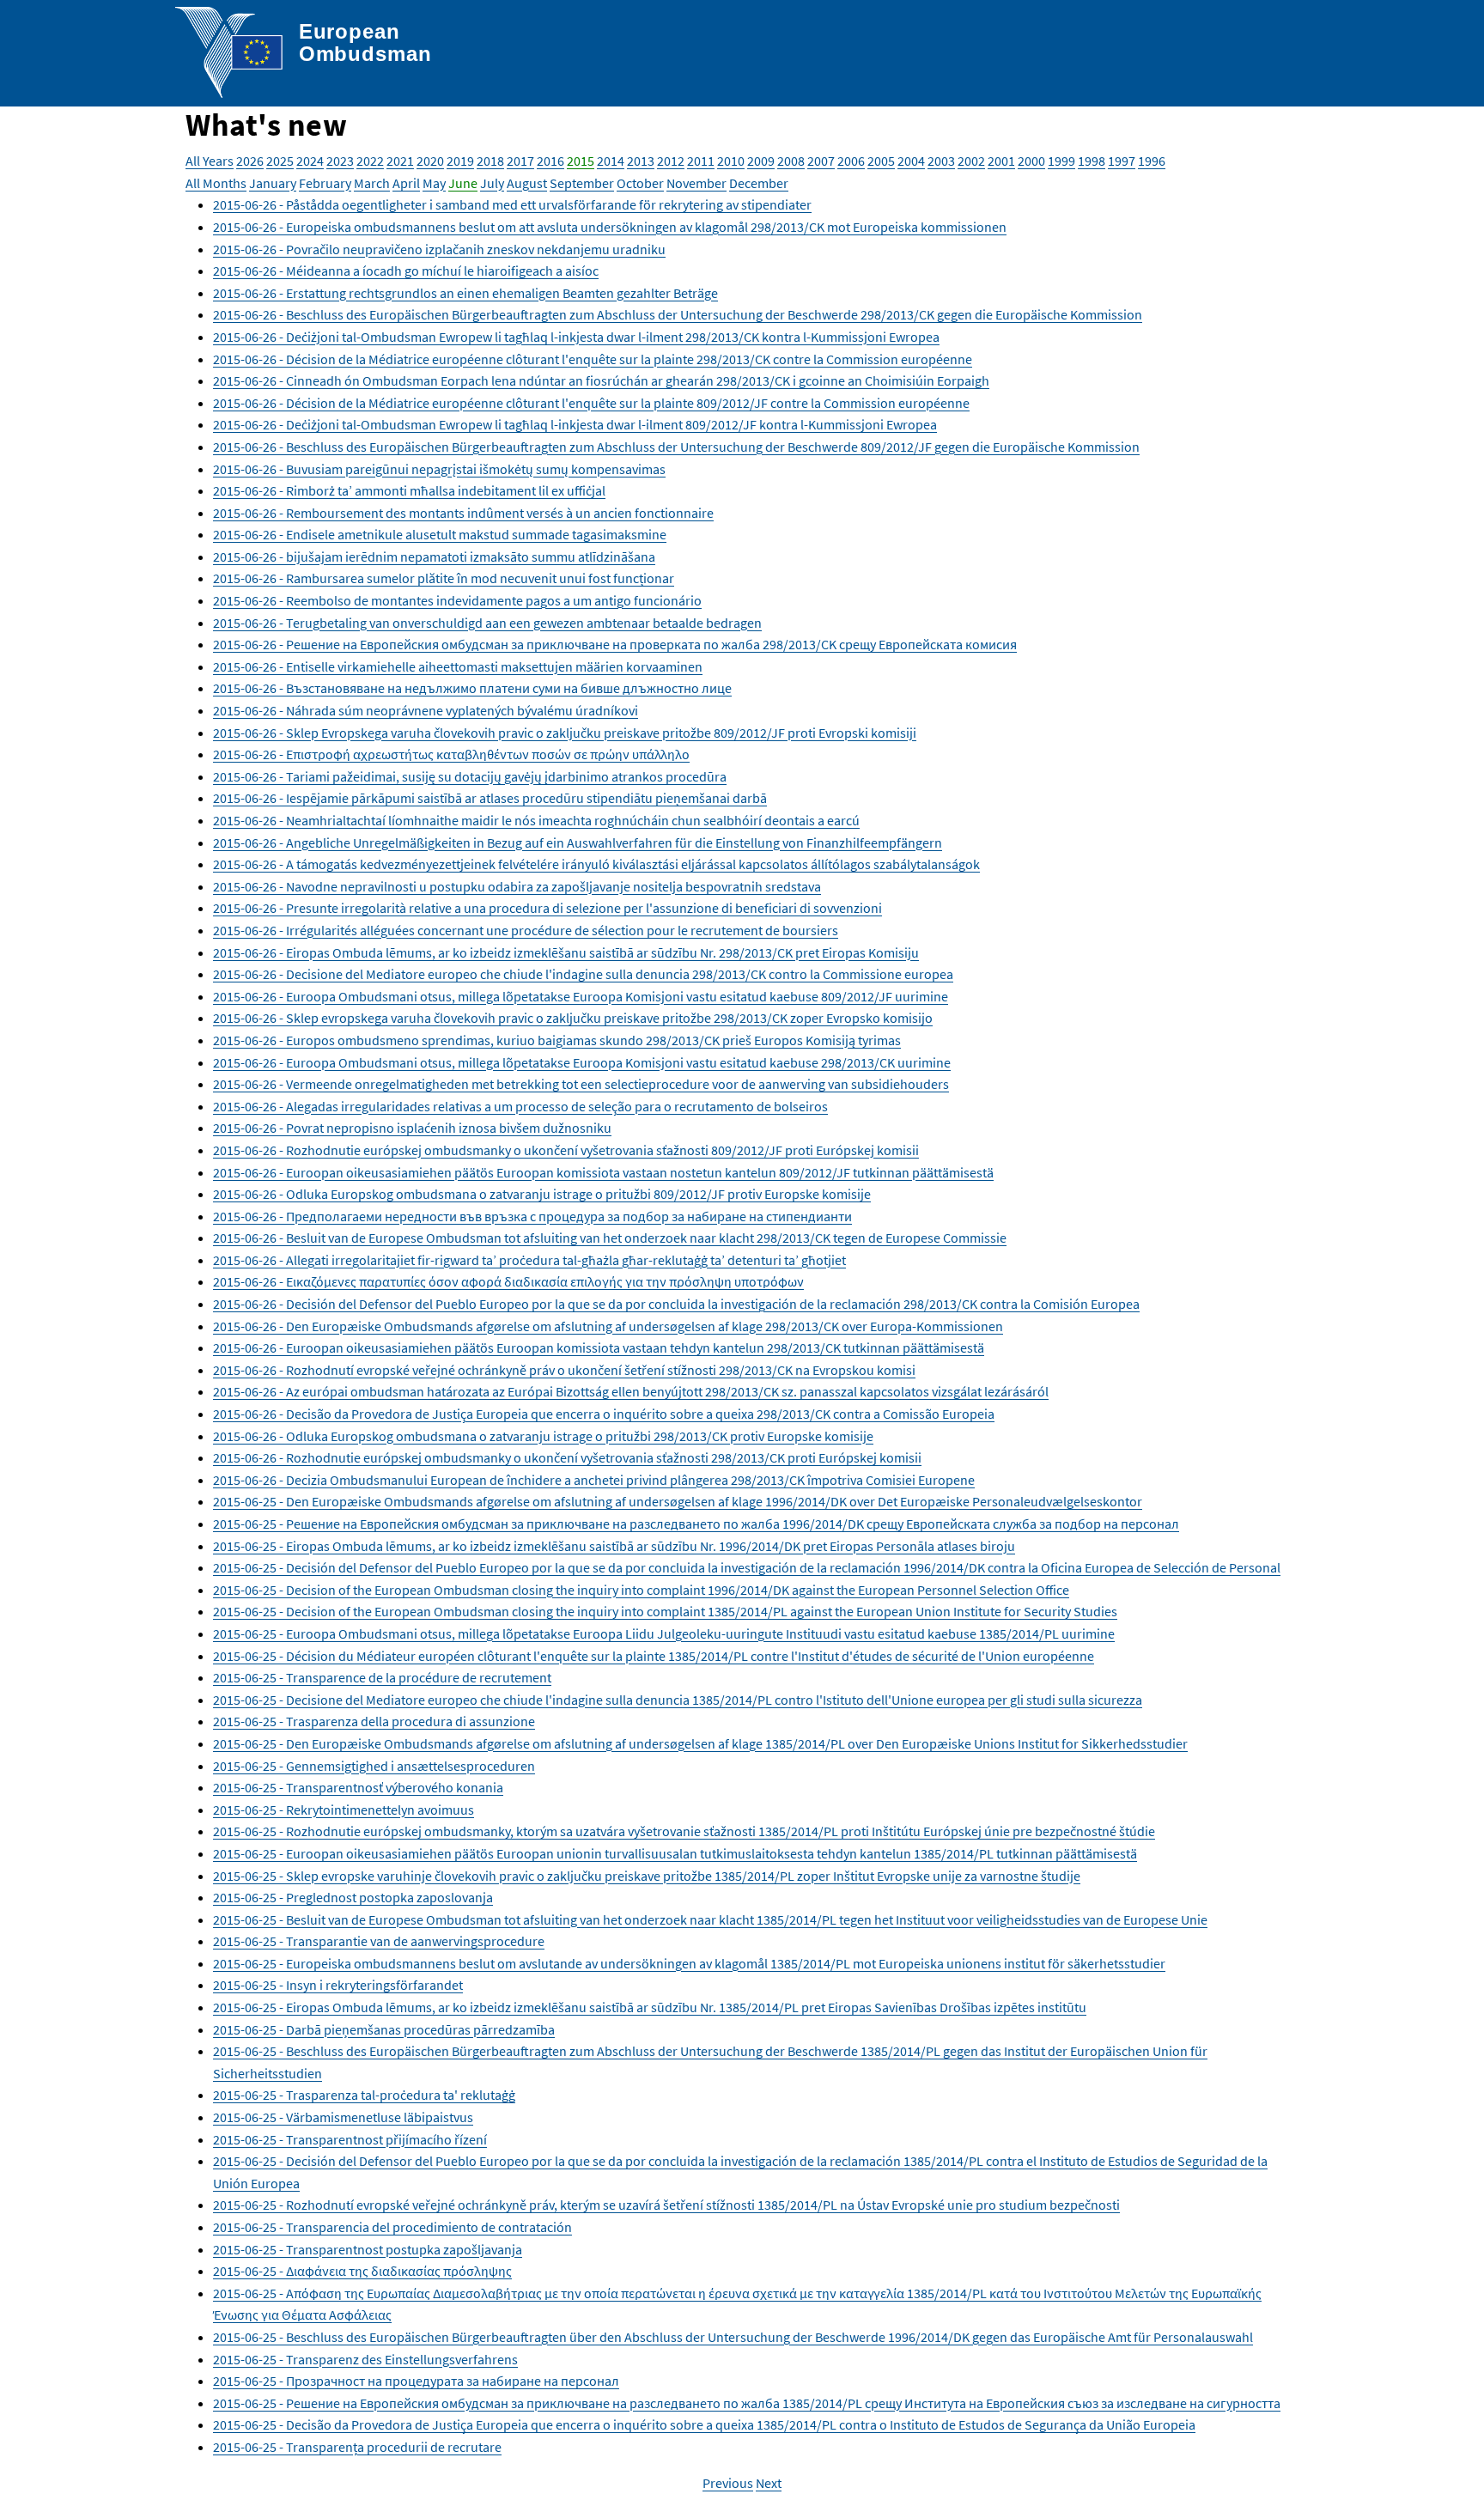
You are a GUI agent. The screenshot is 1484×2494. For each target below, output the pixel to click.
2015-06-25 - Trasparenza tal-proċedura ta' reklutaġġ (364, 2095)
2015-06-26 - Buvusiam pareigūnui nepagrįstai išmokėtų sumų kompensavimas (439, 469)
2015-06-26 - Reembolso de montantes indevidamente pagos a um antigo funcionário (457, 600)
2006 (851, 161)
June (463, 183)
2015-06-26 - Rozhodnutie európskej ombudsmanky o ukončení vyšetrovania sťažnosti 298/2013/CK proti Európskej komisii (567, 1457)
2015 (581, 161)
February (325, 183)
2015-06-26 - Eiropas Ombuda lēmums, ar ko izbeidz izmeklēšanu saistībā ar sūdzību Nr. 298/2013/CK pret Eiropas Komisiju (566, 952)
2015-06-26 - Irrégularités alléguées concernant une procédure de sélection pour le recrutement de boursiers (526, 930)
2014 (611, 161)
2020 (430, 161)
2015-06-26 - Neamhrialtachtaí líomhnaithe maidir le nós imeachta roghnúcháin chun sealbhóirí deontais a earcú (536, 820)
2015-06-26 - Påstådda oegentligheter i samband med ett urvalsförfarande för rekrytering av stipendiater (512, 204)
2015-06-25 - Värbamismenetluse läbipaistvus (343, 2117)
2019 (460, 161)
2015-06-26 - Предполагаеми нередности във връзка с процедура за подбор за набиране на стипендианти (532, 1216)
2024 (310, 161)
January (273, 183)
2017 (520, 161)
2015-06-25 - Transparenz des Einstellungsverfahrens (365, 2359)
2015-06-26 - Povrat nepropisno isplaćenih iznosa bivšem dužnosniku (412, 1128)
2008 (791, 161)
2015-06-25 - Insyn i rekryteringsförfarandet (338, 1985)
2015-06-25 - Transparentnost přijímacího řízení (350, 2139)
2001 (1001, 161)
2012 (671, 161)
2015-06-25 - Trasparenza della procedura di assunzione (374, 1721)
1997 (1122, 161)
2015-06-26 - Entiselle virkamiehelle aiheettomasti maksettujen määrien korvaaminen (458, 666)
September (582, 183)
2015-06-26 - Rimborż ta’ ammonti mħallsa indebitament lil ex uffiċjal (409, 490)
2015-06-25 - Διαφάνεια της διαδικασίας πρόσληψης (362, 2271)
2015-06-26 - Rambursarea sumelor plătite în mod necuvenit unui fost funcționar (444, 578)
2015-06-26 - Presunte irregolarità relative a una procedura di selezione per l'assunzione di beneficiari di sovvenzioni (547, 908)
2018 (490, 161)
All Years (210, 161)
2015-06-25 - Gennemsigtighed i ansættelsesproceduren (374, 1766)
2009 (761, 161)
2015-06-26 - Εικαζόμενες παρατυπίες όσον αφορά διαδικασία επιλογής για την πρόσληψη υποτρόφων (508, 1281)
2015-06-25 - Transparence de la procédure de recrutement (382, 1677)
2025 (280, 161)
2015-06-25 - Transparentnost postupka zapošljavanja (368, 2249)
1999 (1061, 161)
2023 (340, 161)
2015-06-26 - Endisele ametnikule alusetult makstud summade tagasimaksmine (440, 534)
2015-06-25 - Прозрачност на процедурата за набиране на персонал (416, 2381)
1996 (1152, 161)
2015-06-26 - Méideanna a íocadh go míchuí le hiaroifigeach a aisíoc (406, 271)
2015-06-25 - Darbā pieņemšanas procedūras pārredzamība (384, 2029)
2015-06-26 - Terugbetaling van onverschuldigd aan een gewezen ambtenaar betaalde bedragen (487, 623)
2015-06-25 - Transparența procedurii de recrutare (357, 2447)
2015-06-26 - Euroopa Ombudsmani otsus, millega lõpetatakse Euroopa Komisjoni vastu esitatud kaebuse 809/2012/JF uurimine (581, 996)
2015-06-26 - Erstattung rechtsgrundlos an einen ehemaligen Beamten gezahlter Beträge (465, 293)
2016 (550, 161)
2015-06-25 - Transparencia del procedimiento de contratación (392, 2227)
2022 (370, 161)
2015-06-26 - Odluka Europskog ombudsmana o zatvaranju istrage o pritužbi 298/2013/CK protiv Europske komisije (543, 1436)
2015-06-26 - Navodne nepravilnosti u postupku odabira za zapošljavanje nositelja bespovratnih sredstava (517, 886)
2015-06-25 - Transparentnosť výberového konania (358, 1787)
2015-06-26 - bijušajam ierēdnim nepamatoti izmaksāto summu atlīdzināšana (434, 557)
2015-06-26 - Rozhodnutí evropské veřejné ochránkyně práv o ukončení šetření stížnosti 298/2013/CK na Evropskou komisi (564, 1370)
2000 (1031, 161)
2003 (941, 161)
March (372, 183)
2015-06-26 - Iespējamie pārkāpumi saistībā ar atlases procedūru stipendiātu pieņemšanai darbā (490, 798)
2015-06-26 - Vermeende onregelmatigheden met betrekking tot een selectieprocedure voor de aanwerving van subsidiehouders (581, 1084)
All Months (216, 183)
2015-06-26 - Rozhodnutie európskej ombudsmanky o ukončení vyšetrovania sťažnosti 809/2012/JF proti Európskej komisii (566, 1150)
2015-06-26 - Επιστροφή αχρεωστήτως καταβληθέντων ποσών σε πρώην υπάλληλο (451, 754)
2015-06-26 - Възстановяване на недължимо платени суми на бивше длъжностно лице (472, 688)
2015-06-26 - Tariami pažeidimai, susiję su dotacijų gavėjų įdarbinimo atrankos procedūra (470, 776)
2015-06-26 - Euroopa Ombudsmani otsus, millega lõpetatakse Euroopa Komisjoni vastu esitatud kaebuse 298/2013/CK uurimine (582, 1062)
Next (769, 2483)
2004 (911, 161)
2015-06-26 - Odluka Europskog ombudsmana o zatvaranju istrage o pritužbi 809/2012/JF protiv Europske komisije (542, 1194)
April (406, 183)
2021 (400, 161)
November (696, 183)
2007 (821, 161)
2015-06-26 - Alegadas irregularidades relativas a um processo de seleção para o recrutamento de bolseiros (520, 1106)
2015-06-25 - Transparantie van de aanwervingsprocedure (379, 1941)
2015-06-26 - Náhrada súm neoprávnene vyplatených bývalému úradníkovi (426, 710)
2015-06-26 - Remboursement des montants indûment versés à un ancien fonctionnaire (463, 513)
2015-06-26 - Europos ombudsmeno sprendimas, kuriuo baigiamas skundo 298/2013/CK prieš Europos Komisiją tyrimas (557, 1040)
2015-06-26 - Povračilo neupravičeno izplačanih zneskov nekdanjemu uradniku (439, 249)
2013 (641, 161)
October (640, 183)
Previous (728, 2483)
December (759, 183)
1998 (1092, 161)
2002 (971, 161)
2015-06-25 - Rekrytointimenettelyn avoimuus (344, 1810)
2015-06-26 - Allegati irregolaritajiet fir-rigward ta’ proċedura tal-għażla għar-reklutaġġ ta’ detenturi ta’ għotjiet (529, 1260)
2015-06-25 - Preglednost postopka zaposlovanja (353, 1897)
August (527, 183)
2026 (250, 161)
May (434, 183)
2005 (881, 161)
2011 (701, 161)
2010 (731, 161)
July (492, 183)
